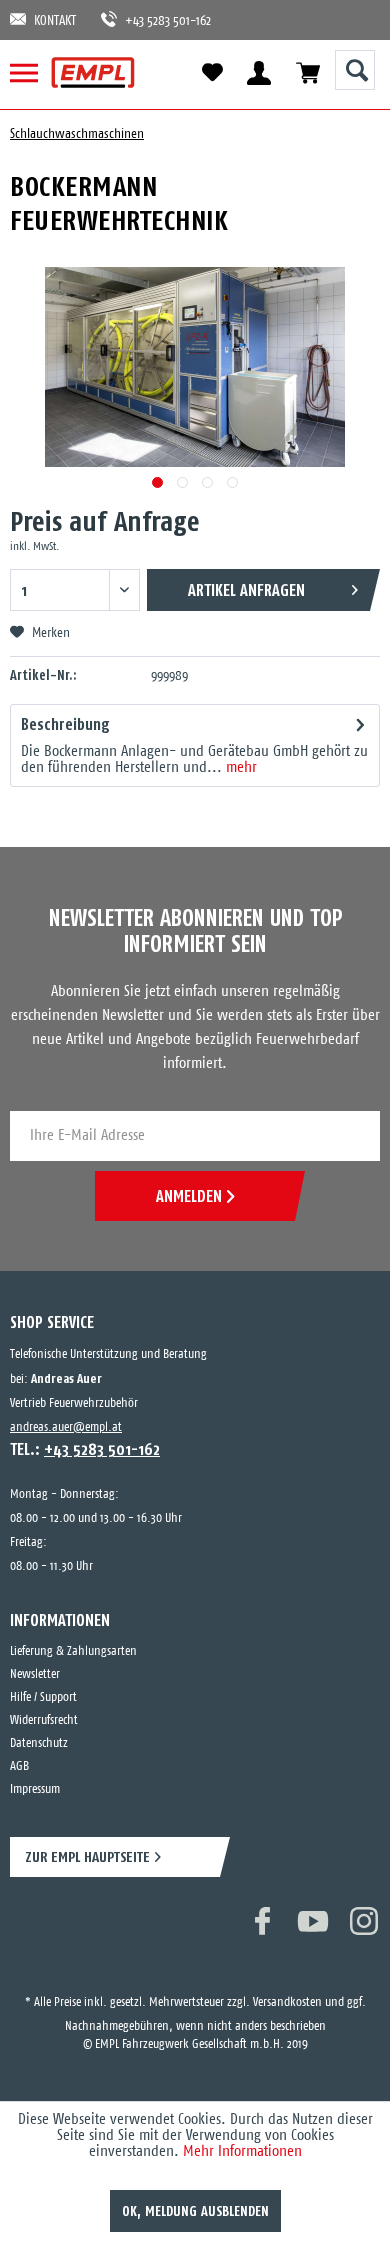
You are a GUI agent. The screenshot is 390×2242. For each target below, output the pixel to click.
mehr (239, 767)
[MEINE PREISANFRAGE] (307, 72)
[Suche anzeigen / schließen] (355, 70)
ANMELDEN (189, 1196)
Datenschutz (39, 1743)
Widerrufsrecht (44, 1720)
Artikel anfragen (246, 590)
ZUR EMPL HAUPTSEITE (87, 1856)
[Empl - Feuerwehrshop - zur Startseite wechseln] (93, 72)
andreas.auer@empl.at (66, 1427)
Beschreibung (65, 724)
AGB (19, 1766)
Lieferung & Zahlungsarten (73, 1651)
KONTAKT (55, 21)
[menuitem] (32, 72)
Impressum (35, 1789)
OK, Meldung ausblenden (195, 2211)
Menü (32, 72)
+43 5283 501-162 (158, 21)
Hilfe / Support (43, 1697)
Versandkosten (287, 1982)
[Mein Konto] (258, 72)
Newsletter (35, 1674)
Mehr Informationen (242, 2151)
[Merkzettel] (212, 73)
